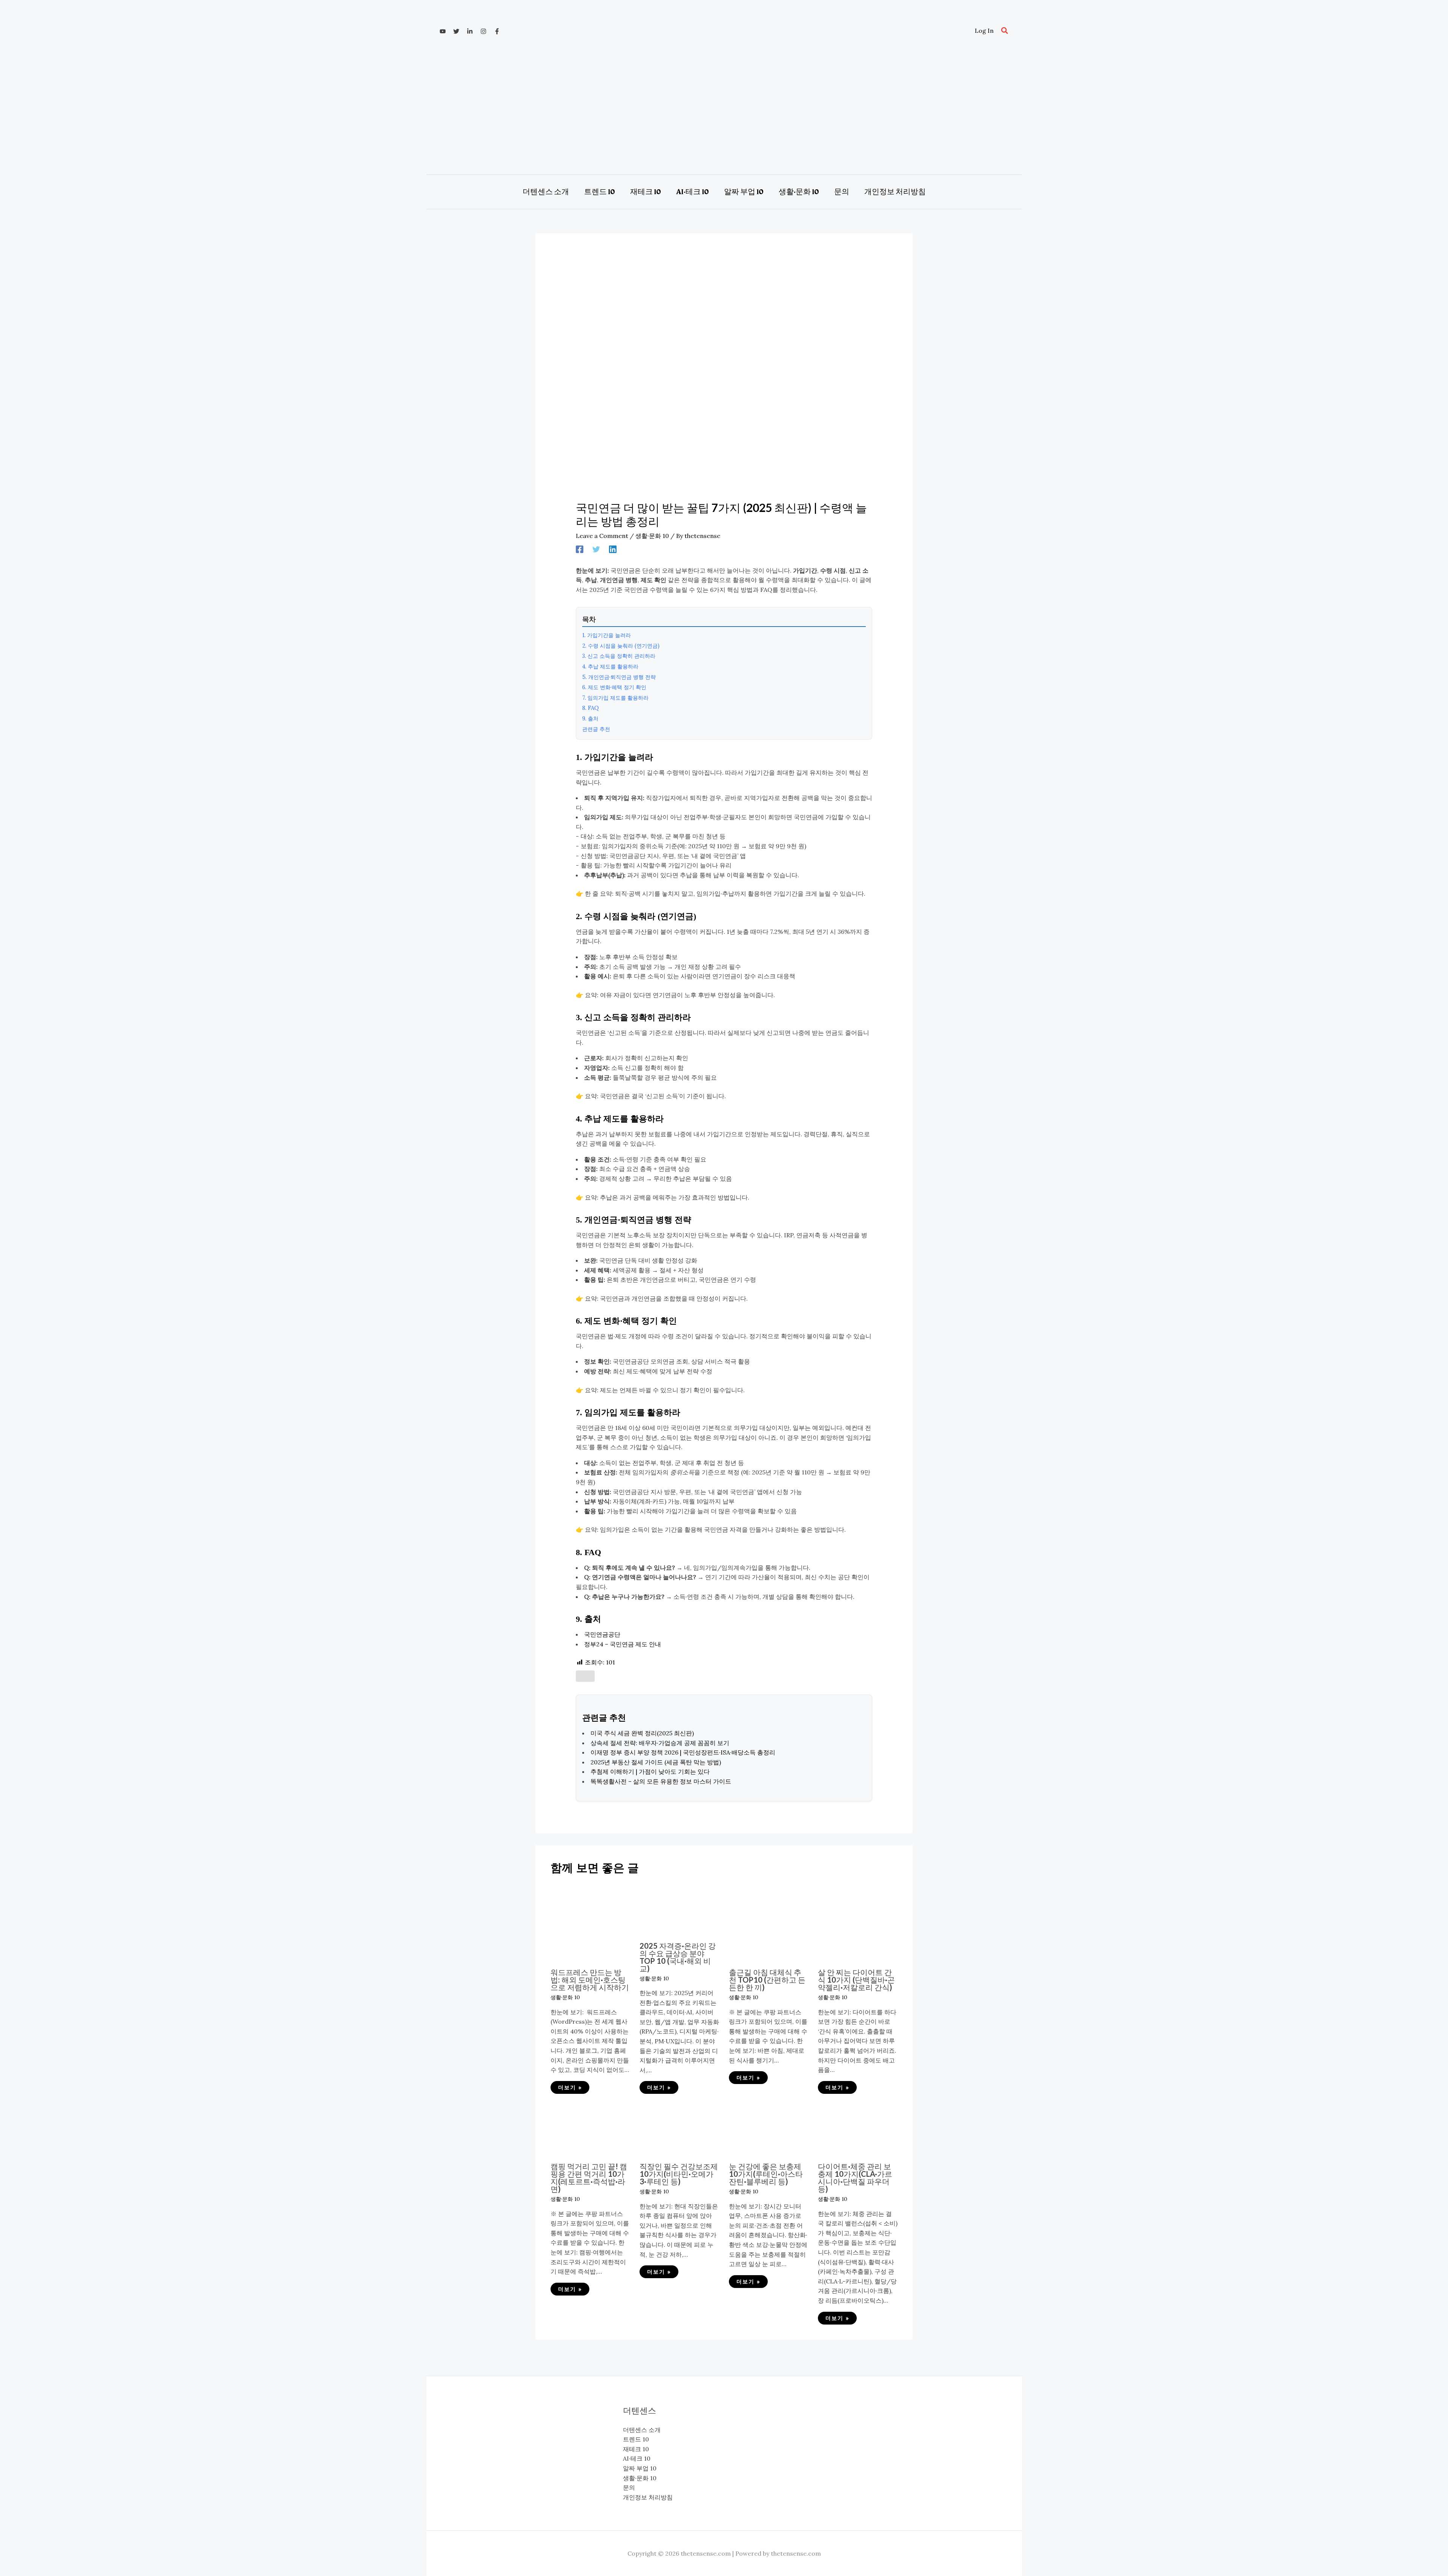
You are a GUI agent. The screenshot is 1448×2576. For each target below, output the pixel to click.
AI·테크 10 (637, 2458)
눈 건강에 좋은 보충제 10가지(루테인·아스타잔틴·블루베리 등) (766, 2174)
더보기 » (570, 2087)
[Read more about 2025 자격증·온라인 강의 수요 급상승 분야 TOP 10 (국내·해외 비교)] (679, 1908)
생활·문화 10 (652, 536)
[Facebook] (497, 31)
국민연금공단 (602, 1634)
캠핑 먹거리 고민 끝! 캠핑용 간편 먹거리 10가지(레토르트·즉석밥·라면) (589, 2178)
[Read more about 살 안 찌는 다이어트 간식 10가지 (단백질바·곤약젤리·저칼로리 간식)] (858, 1922)
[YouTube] (443, 31)
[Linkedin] (470, 31)
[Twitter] (456, 31)
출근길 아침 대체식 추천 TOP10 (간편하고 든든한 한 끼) (767, 1980)
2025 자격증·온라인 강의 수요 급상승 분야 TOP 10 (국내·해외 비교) (678, 1957)
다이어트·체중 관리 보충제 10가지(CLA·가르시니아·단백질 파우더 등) (855, 2178)
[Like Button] (585, 1676)
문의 (629, 2487)
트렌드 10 (636, 2439)
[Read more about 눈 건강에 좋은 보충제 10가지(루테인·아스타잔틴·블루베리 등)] (769, 2129)
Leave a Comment (602, 536)
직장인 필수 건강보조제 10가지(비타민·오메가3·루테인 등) (679, 2174)
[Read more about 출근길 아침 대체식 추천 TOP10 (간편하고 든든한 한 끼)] (769, 1922)
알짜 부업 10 (640, 2468)
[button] (1005, 31)
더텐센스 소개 (642, 2430)
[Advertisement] (724, 110)
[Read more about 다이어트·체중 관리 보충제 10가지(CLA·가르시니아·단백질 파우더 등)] (858, 2129)
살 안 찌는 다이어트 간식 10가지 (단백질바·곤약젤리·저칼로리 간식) (856, 1980)
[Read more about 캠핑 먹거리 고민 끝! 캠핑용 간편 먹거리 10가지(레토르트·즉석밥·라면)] (590, 2129)
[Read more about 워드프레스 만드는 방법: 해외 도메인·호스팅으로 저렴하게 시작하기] (590, 1922)
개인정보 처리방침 (648, 2497)
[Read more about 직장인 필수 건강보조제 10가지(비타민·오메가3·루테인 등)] (679, 2129)
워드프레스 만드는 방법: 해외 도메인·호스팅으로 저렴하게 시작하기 (590, 1980)
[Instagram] (483, 31)
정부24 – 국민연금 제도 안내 (623, 1644)
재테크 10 (636, 2449)
